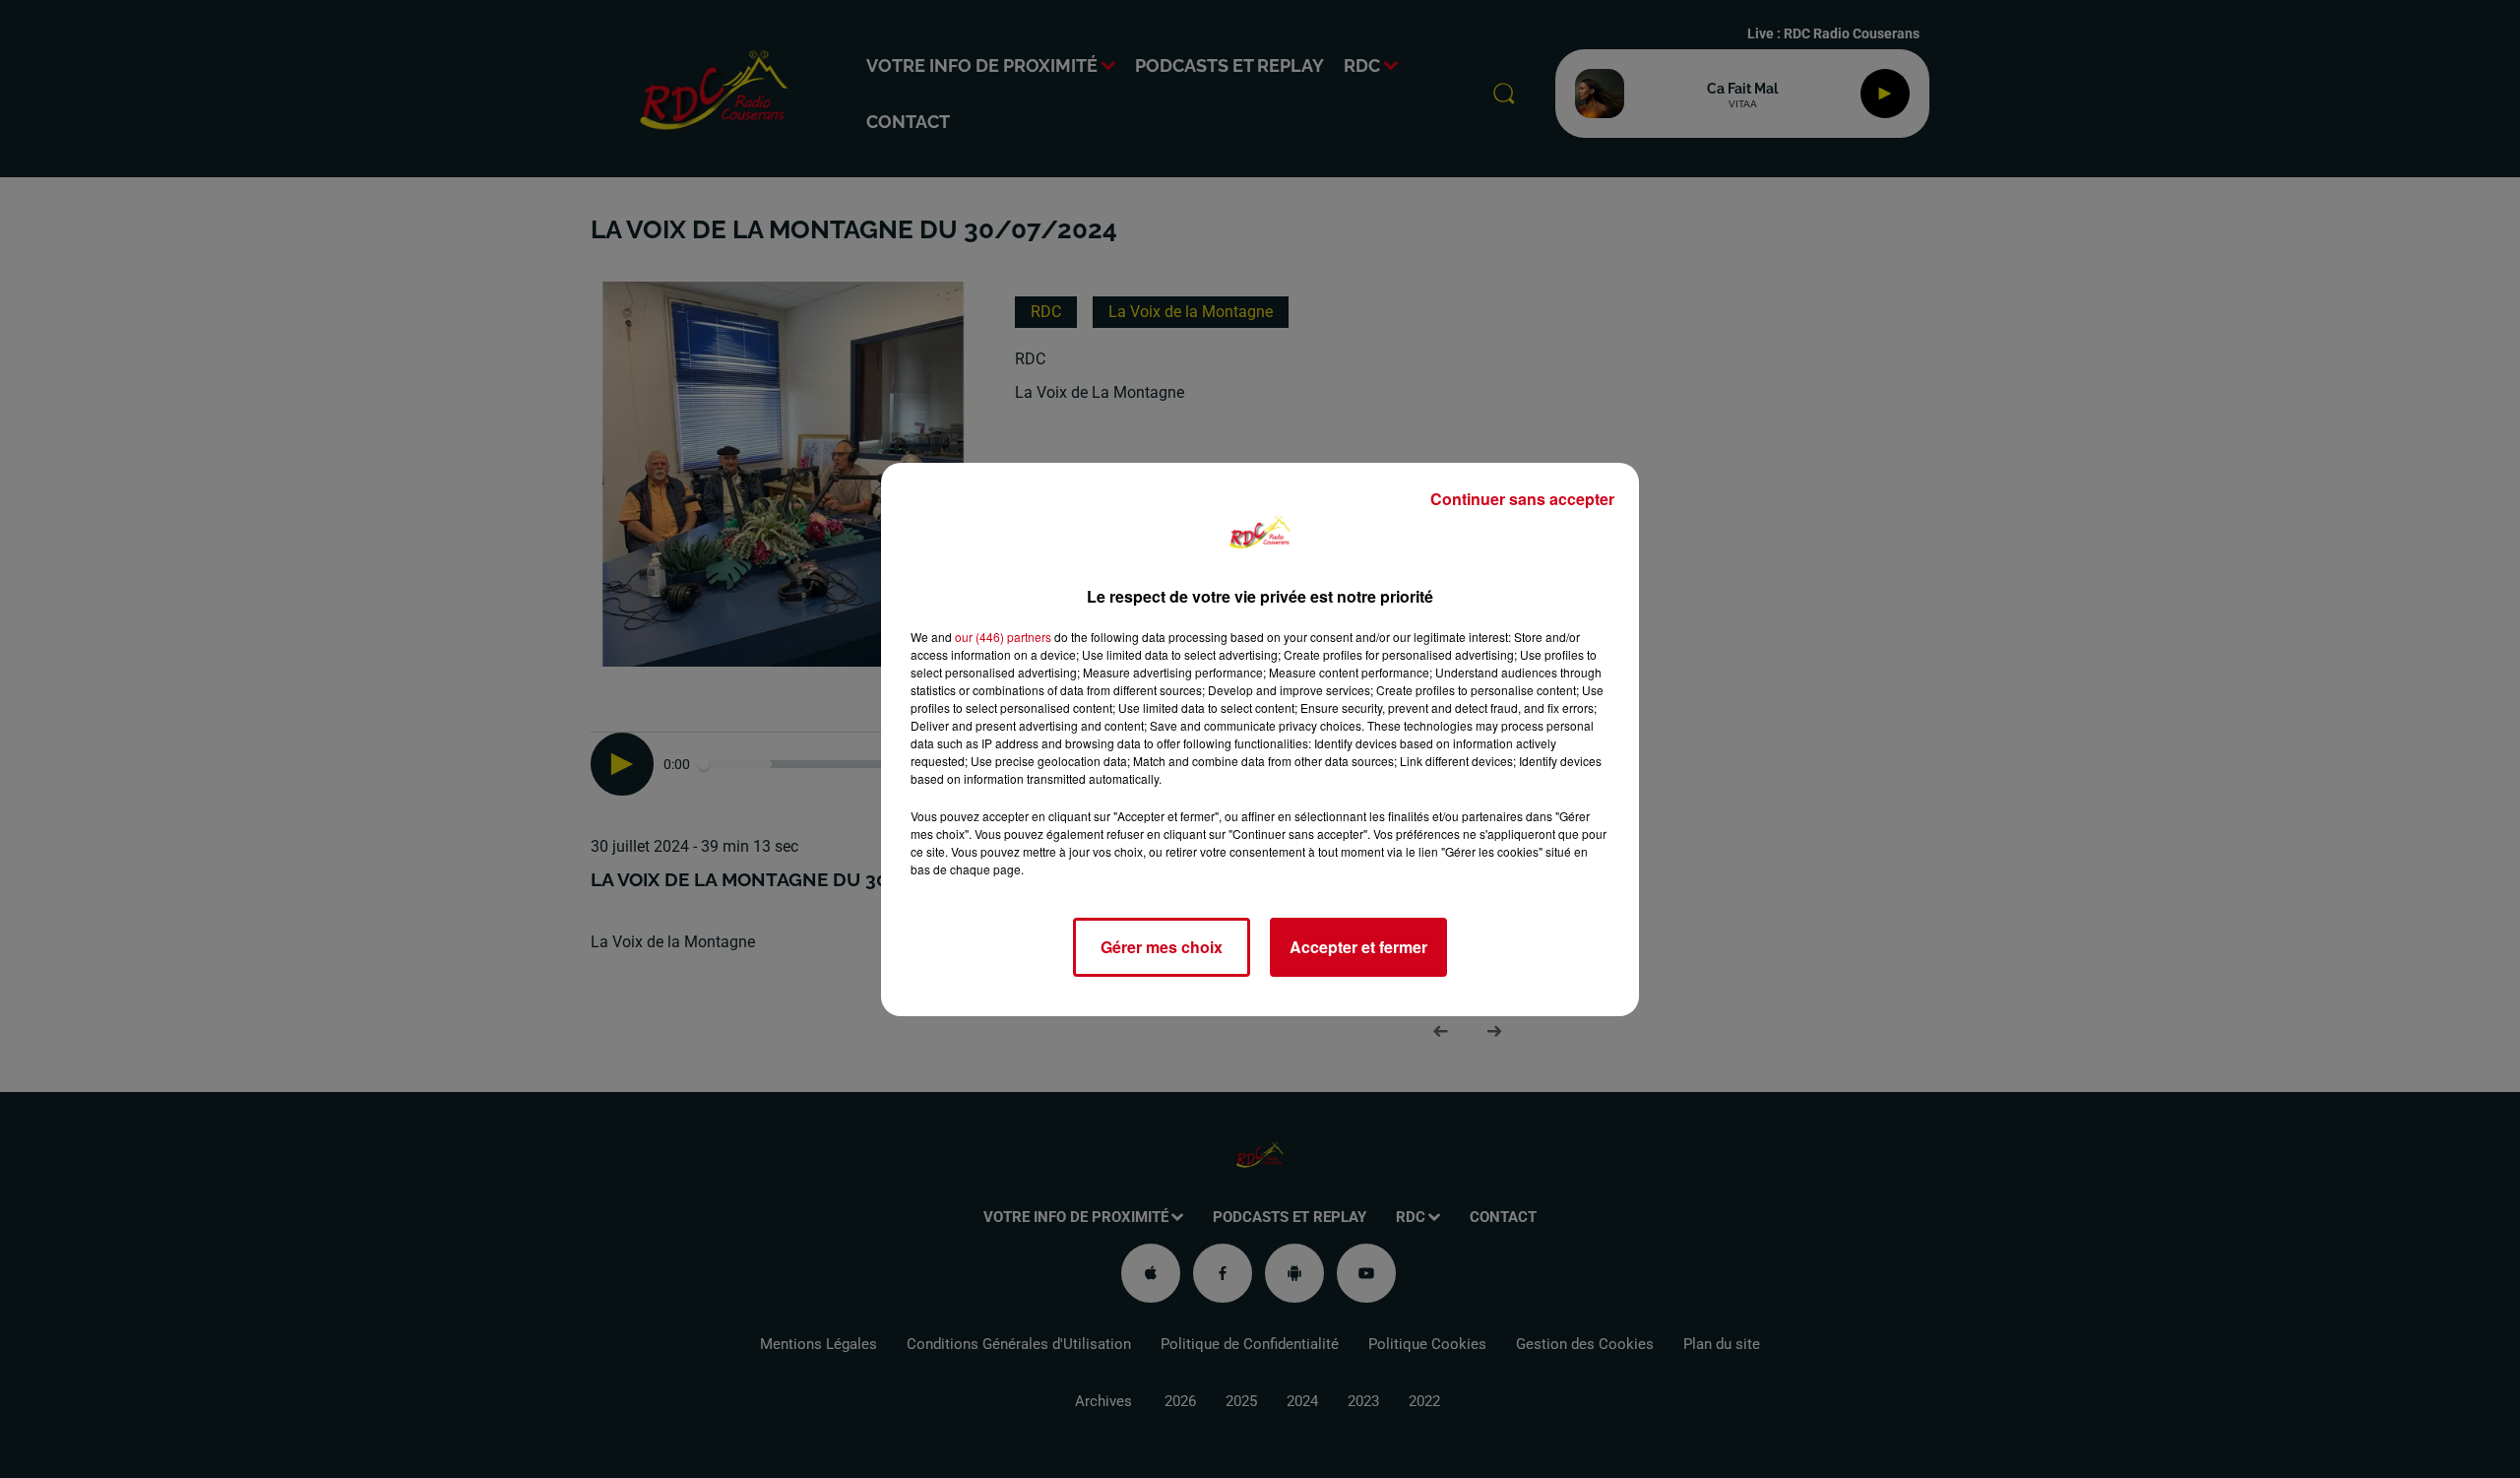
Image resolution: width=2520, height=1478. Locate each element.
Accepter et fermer (1358, 947)
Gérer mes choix (1162, 947)
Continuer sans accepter (1522, 499)
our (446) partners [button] (1003, 637)
